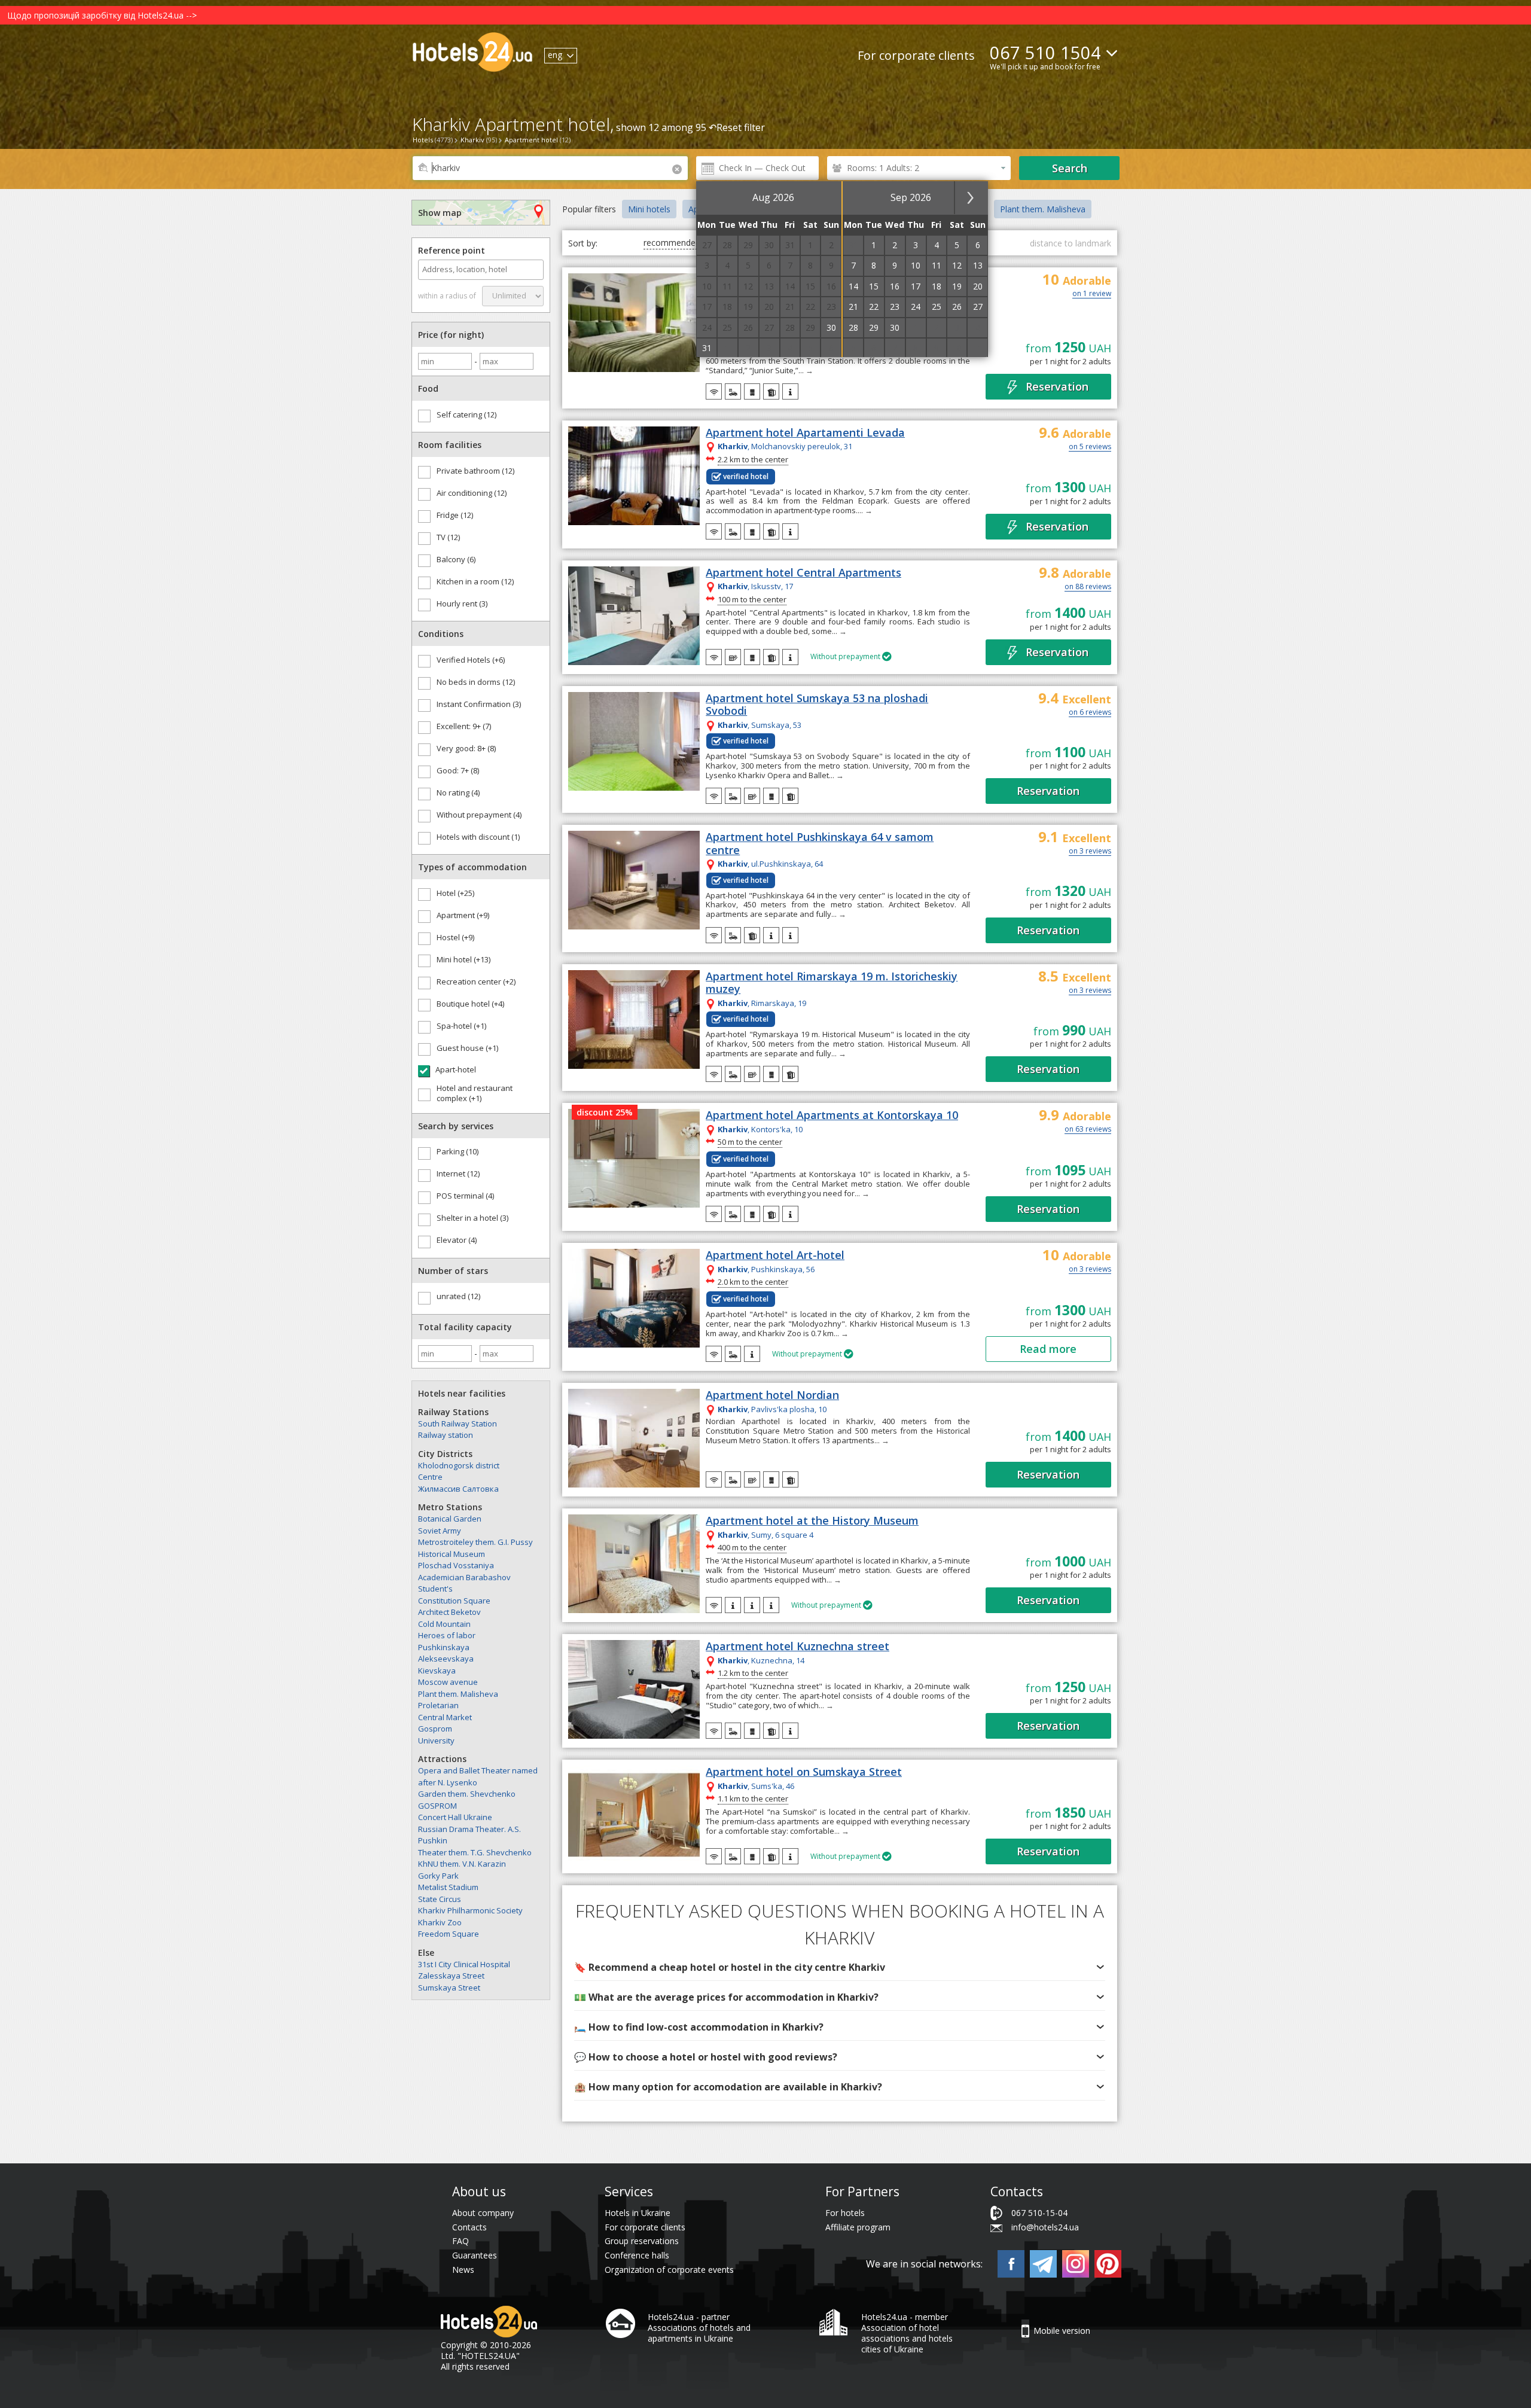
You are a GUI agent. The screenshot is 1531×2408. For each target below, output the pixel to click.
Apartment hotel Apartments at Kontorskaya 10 (832, 1115)
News (463, 2270)
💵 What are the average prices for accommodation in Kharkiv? (726, 1997)
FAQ (460, 2241)
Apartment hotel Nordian (772, 1395)
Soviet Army (440, 1531)
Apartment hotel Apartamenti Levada (805, 433)
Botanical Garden (450, 1519)
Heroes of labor (447, 1635)
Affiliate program (858, 2227)
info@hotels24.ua (1045, 2227)
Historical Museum (452, 1554)
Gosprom (435, 1729)
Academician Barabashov (464, 1577)
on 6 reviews (1090, 713)
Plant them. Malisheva (458, 1694)
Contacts (469, 2227)
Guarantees (475, 2255)
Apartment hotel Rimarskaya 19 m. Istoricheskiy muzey (832, 983)
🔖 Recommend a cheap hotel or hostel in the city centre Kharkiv (730, 1967)
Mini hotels (649, 209)
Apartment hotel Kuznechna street (797, 1647)
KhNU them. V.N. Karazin (462, 1864)
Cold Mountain (444, 1624)
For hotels (845, 2213)
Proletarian (438, 1705)
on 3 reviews (1090, 852)
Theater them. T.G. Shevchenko (475, 1852)
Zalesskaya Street (451, 1976)
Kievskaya (437, 1671)
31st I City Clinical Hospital (464, 1964)
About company (483, 2213)
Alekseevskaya (446, 1659)
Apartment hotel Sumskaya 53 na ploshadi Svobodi (817, 705)
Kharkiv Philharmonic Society (470, 1910)
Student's (435, 1589)
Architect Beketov (449, 1612)
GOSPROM (437, 1806)
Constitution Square (454, 1601)
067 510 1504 (1045, 52)
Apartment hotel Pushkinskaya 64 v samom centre (820, 844)
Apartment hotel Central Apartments (803, 573)
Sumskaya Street (449, 1988)
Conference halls (637, 2255)
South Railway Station (458, 1424)
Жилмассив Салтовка (458, 1489)
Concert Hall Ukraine (455, 1817)
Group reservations (642, 2241)
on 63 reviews (1088, 1130)
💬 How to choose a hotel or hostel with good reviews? (706, 2057)
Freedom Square (449, 1934)
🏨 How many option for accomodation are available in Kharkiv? (728, 2087)
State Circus (440, 1899)
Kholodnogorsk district (459, 1465)
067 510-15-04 (1039, 2213)
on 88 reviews (1088, 587)
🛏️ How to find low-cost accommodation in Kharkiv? (699, 2027)
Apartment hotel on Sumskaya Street (804, 1772)
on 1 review (1092, 294)
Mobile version (1062, 2331)
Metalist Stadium (448, 1887)
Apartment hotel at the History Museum (812, 1521)
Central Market (445, 1717)
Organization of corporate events (669, 2270)
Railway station (446, 1435)
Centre (430, 1477)
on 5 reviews (1090, 447)
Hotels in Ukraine (638, 2213)
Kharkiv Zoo (440, 1922)
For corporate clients (916, 55)
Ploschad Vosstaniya (456, 1565)
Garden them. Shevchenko (467, 1794)
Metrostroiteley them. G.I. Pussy (475, 1542)
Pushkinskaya (444, 1647)
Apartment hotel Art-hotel (775, 1255)
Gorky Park (438, 1876)
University (436, 1741)
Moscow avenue (448, 1682)
